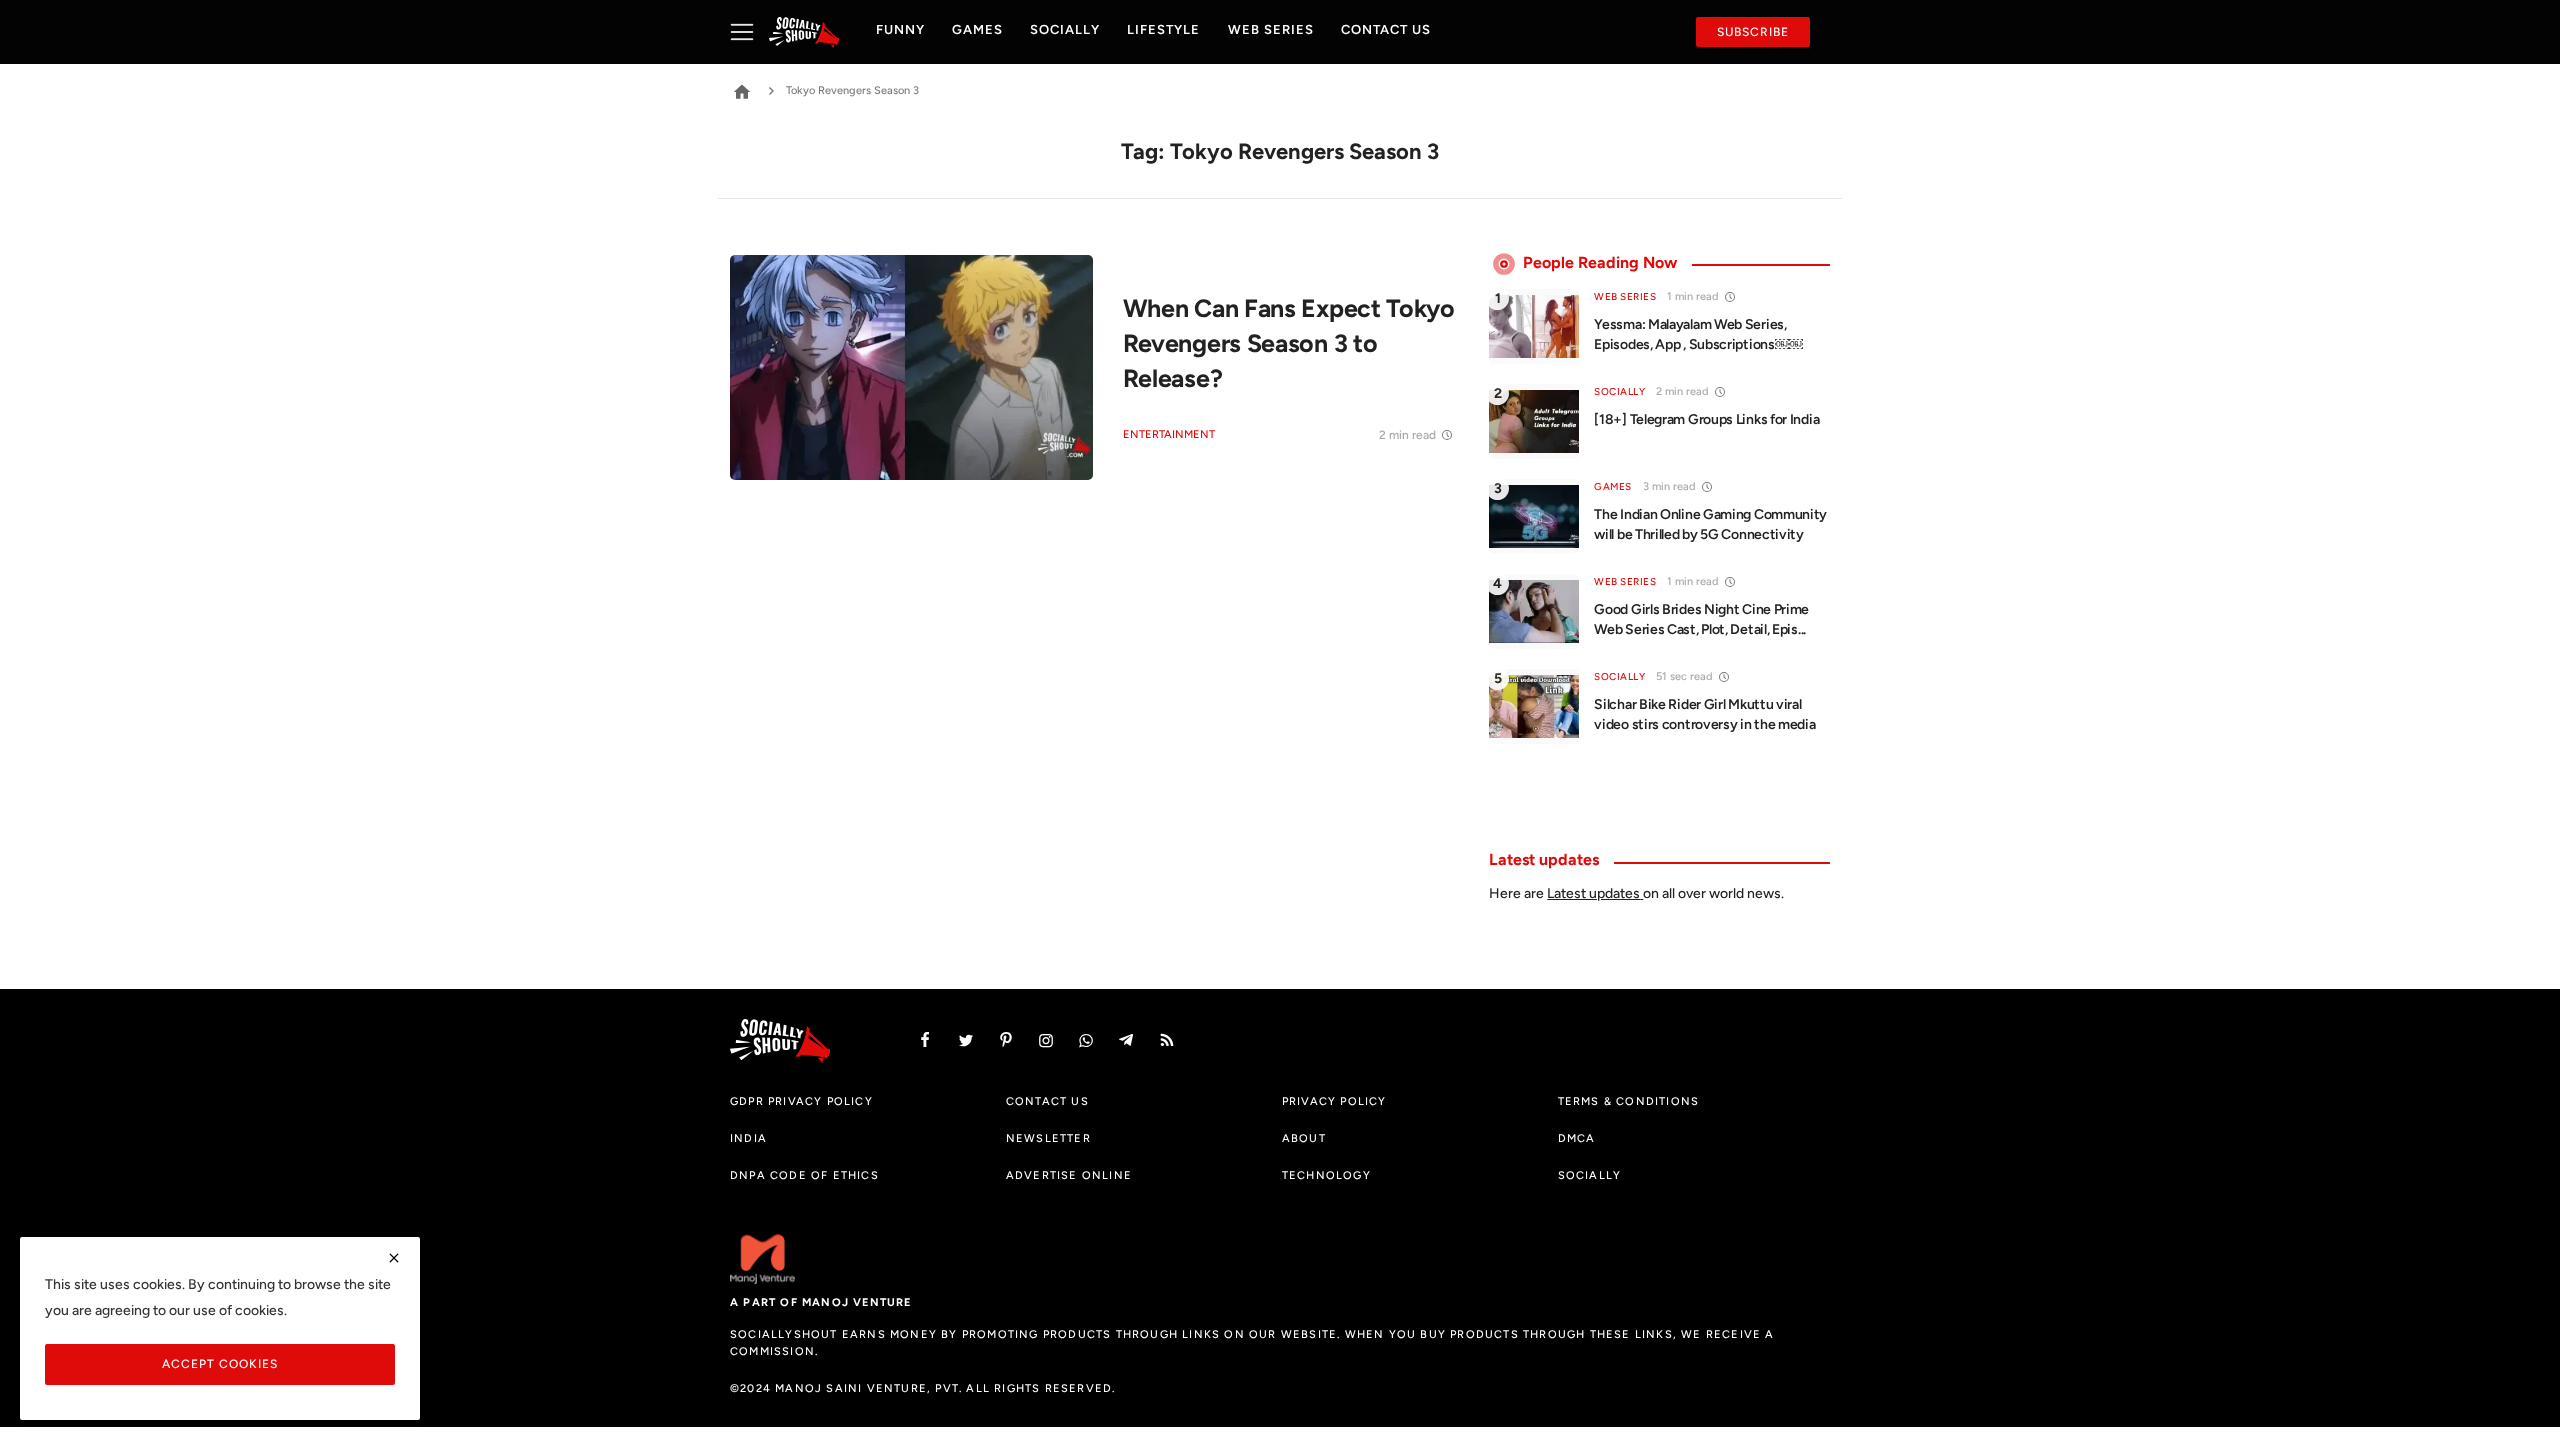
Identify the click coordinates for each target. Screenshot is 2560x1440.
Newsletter (1048, 1138)
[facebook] (925, 1040)
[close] (394, 1258)
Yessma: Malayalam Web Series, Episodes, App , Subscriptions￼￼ (1698, 334)
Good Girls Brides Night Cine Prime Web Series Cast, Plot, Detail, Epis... (1701, 619)
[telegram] (1126, 1040)
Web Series (1271, 29)
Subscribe (1753, 31)
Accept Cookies (220, 1363)
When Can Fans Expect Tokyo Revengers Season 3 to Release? (1289, 342)
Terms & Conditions (1629, 1101)
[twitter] (966, 1040)
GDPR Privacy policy (801, 1101)
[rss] (1167, 1040)
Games (977, 29)
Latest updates (1593, 893)
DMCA (1577, 1138)
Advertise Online (1069, 1175)
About (1304, 1138)
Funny (900, 29)
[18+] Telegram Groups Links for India (1706, 419)
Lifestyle (1163, 29)
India (748, 1138)
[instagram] (1046, 1040)
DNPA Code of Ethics (804, 1175)
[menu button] (749, 32)
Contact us (1386, 29)
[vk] (1086, 1040)
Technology (1326, 1175)
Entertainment (1169, 434)
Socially (1065, 29)
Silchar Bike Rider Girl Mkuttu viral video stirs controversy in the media (1704, 714)
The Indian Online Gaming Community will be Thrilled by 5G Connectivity (1710, 524)
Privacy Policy (1334, 1101)
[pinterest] (1006, 1040)
